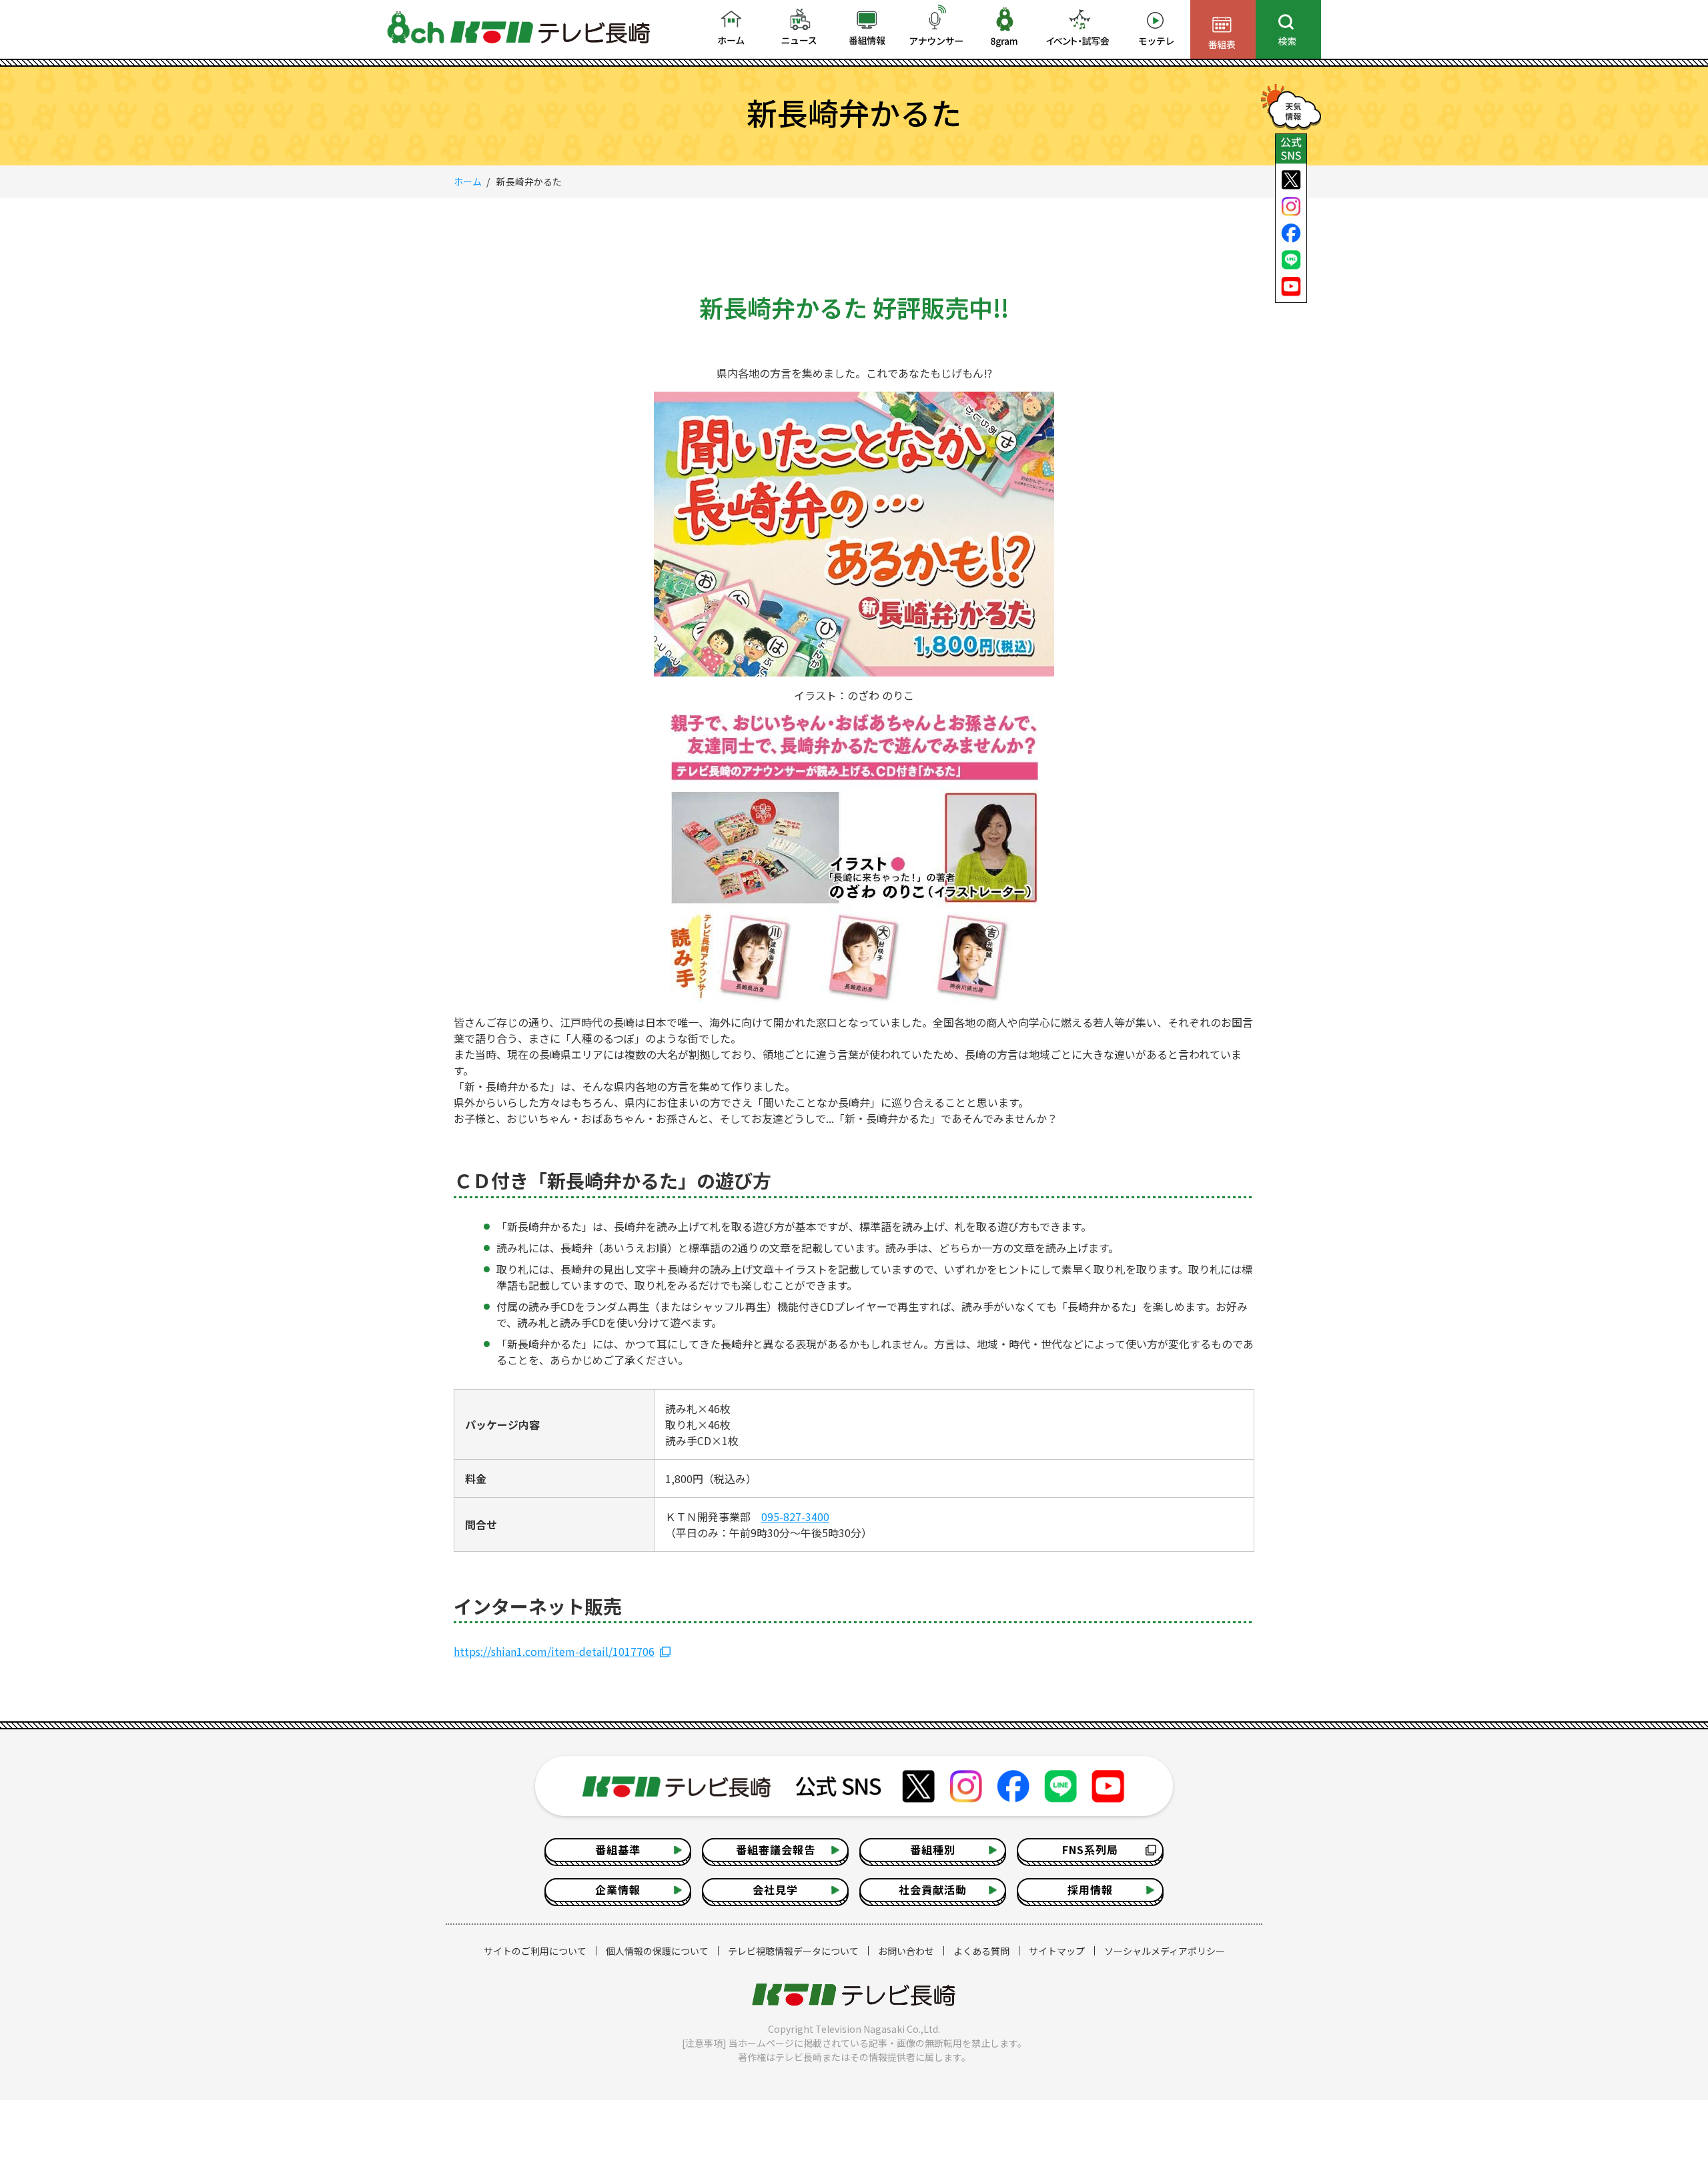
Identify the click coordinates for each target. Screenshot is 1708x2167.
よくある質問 (981, 1951)
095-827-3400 (795, 1516)
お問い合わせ (906, 1951)
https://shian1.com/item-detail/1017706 (554, 1651)
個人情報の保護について (657, 1951)
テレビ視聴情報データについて (793, 1951)
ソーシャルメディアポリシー (1165, 1951)
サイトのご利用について (535, 1951)
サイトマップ (1057, 1951)
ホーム (468, 181)
